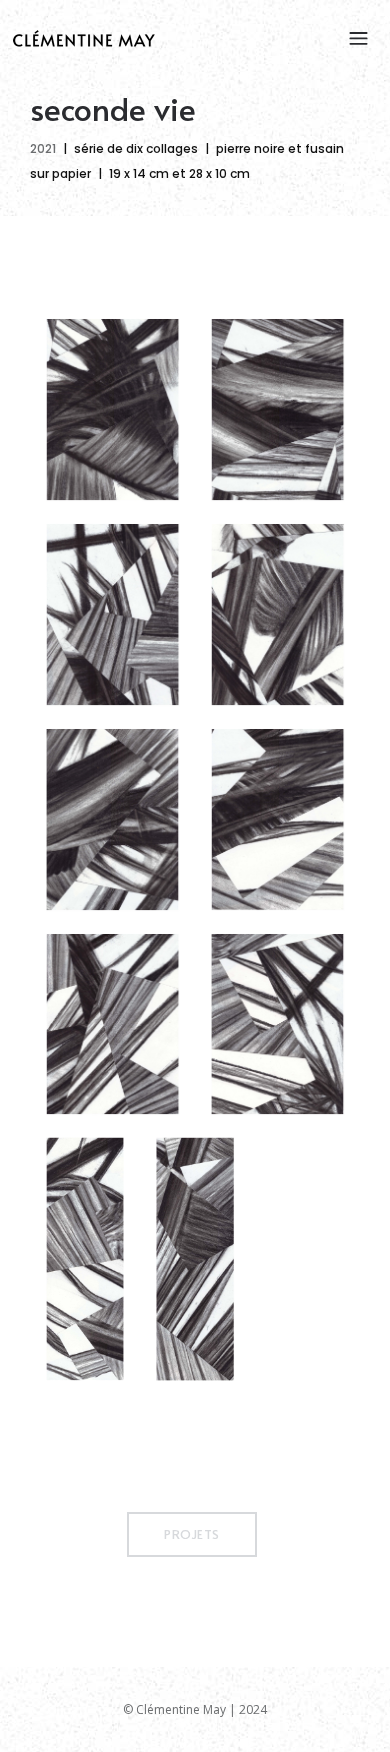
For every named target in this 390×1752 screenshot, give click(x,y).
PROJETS (192, 1534)
